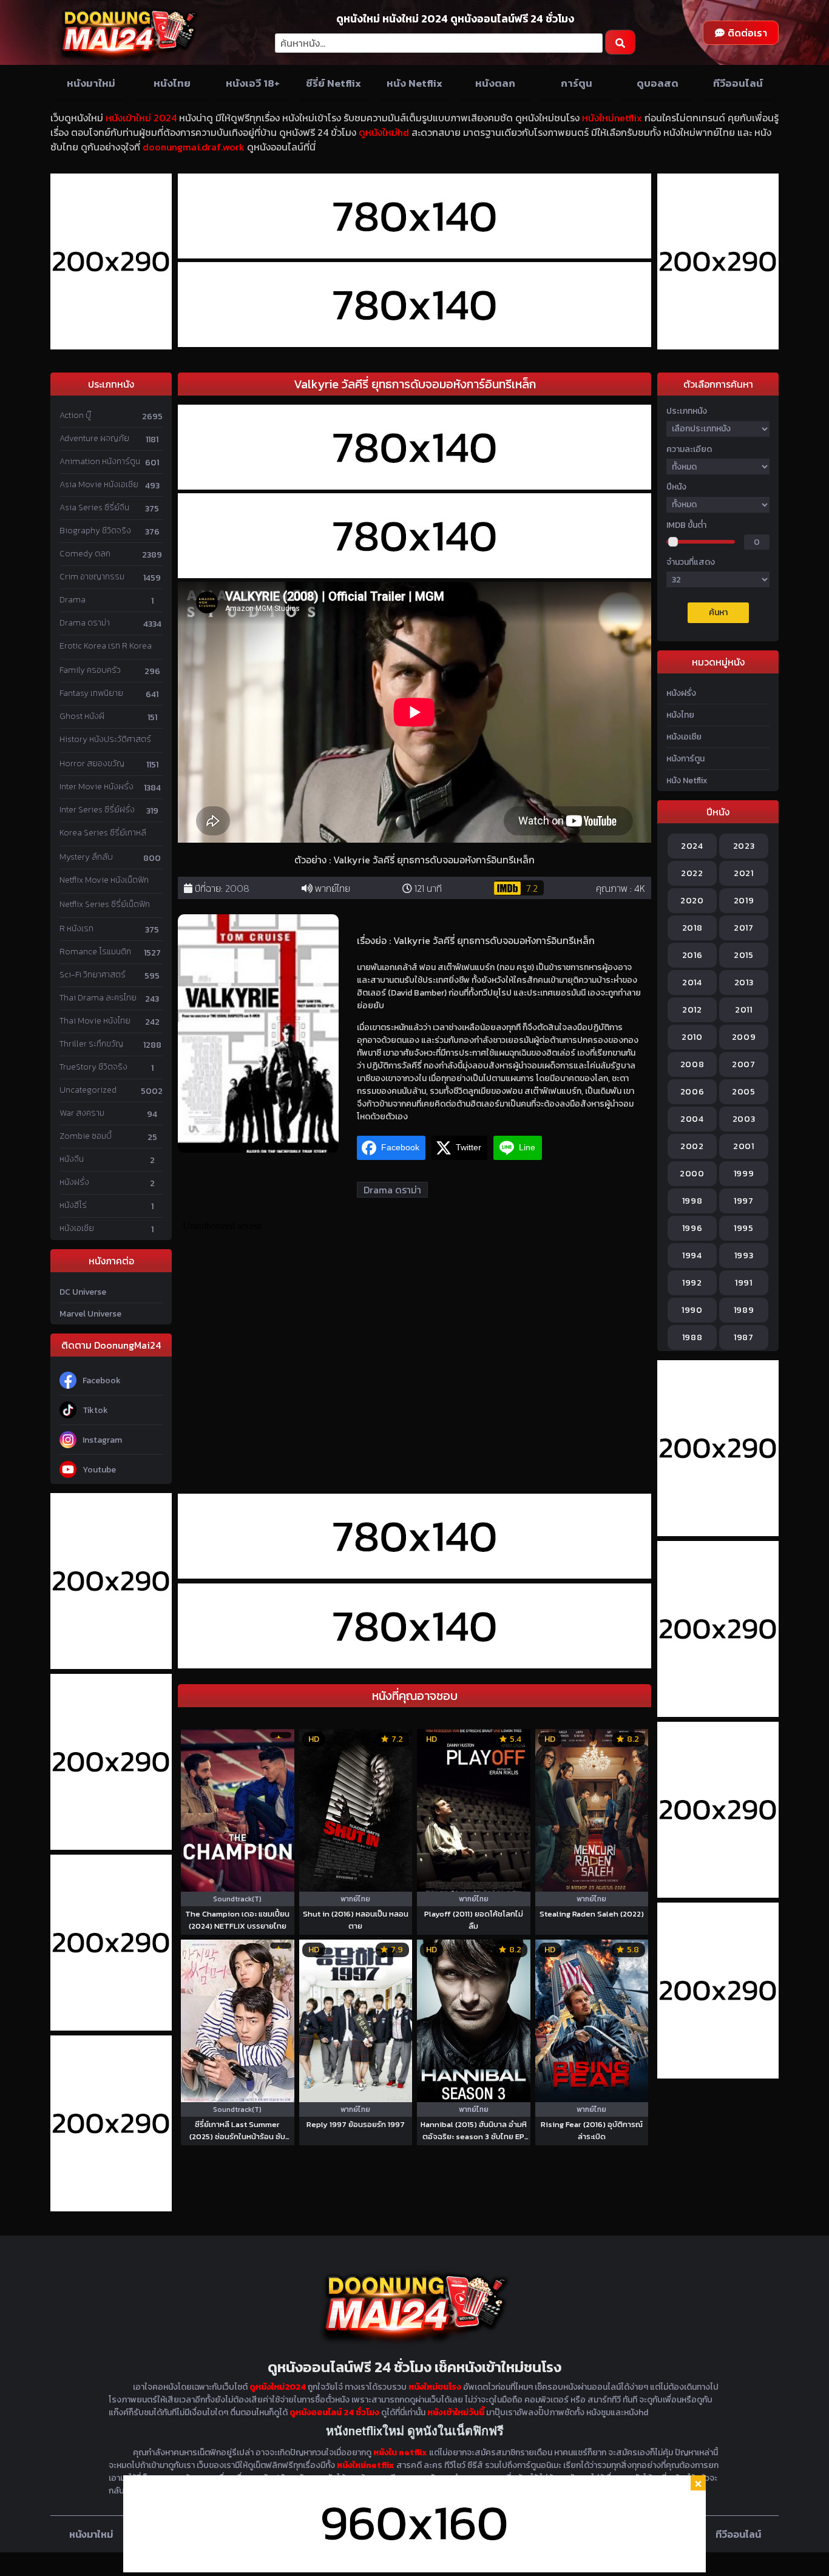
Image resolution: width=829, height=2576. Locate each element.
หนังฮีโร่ (73, 1205)
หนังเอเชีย (77, 1228)
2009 (744, 1037)
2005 (744, 1092)
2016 (692, 955)
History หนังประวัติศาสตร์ (105, 739)
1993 (744, 1256)
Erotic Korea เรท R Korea (106, 646)
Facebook (102, 1381)
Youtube (99, 1470)
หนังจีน (72, 1159)
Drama (73, 600)
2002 (692, 1146)
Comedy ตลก (85, 554)
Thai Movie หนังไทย (95, 1021)
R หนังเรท (76, 929)
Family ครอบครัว (90, 670)
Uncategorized (88, 1090)
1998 (692, 1201)
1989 (744, 1310)
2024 (692, 846)
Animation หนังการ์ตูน (100, 461)
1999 (744, 1174)
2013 (744, 983)
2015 (744, 955)
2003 (744, 1119)
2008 (237, 888)
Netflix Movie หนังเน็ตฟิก (104, 880)
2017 (744, 928)
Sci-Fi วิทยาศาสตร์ (93, 975)
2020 (692, 901)
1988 (692, 1337)
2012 (692, 1010)
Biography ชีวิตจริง (95, 531)
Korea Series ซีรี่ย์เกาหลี (103, 833)
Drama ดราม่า (85, 623)
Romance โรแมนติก (95, 952)
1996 (692, 1228)
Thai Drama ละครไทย (98, 998)
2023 (744, 846)
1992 (692, 1283)
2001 (744, 1146)
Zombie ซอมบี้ (86, 1136)
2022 (692, 873)
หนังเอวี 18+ (253, 83)
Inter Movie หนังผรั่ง (96, 787)
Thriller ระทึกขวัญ (91, 1044)
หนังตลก (495, 83)
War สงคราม (82, 1113)
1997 (744, 1201)
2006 (692, 1092)
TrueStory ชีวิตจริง (93, 1067)
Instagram (102, 1440)
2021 (744, 873)
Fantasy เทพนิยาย (91, 693)
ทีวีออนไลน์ (738, 83)
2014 (692, 983)
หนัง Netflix (414, 83)
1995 (744, 1228)
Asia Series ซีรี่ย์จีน (94, 507)
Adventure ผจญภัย (94, 438)
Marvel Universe (90, 1314)
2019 (744, 901)
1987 (744, 1337)
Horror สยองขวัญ (92, 764)
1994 (692, 1256)
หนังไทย (172, 83)
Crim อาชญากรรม (92, 577)
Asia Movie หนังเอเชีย (99, 484)
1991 (744, 1283)
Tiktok (95, 1410)
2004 (692, 1119)
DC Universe (83, 1292)
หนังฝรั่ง (74, 1182)
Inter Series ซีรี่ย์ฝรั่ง (97, 810)
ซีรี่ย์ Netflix (333, 83)
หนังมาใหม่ (91, 83)
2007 (744, 1064)
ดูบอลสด (658, 83)
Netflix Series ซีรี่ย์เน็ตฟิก (105, 904)
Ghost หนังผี (82, 716)
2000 (692, 1174)
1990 (692, 1310)
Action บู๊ (75, 415)
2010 (692, 1037)
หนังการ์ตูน (685, 759)
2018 (692, 928)
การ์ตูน (577, 83)
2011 (744, 1010)
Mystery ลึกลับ (86, 857)
